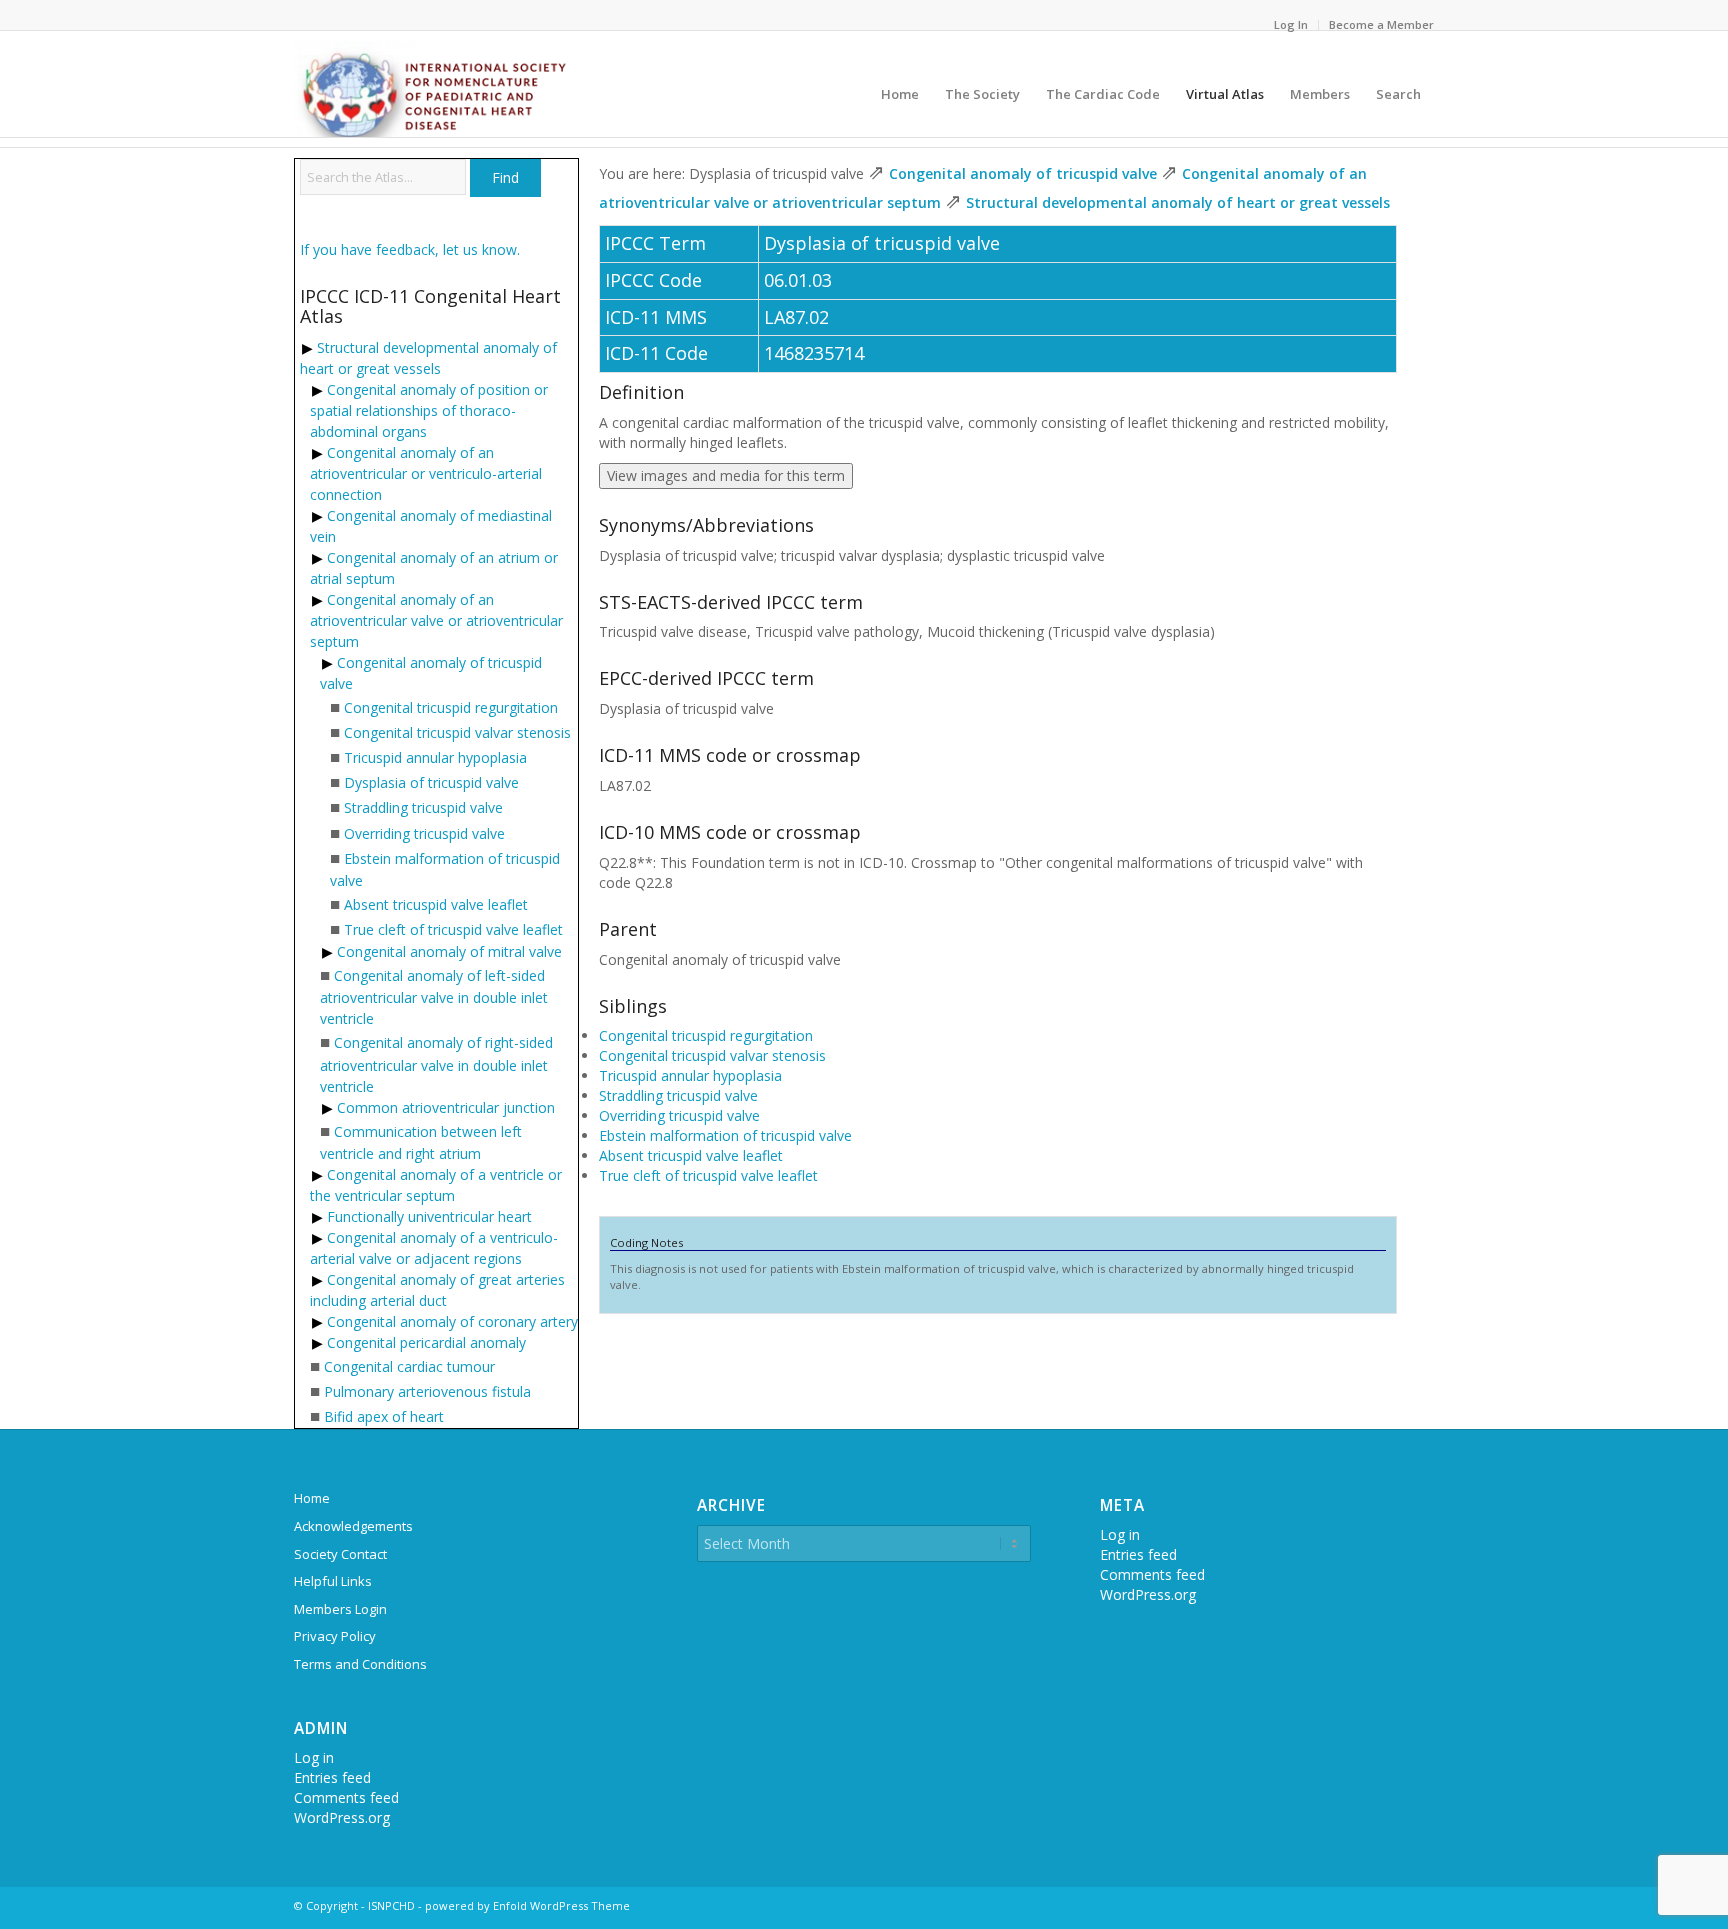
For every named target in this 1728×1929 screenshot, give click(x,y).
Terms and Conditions (360, 1664)
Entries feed (332, 1777)
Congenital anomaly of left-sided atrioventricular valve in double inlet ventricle (434, 997)
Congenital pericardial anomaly (426, 1342)
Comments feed (346, 1797)
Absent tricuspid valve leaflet (436, 904)
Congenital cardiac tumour (409, 1366)
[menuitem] (1291, 25)
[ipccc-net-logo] (433, 89)
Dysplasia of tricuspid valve (431, 782)
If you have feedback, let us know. (410, 249)
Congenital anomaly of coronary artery (452, 1321)
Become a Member (1381, 24)
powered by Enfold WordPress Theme (527, 1905)
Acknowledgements (353, 1526)
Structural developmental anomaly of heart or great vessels (1178, 202)
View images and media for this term (726, 475)
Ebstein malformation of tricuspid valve (725, 1135)
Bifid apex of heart (384, 1416)
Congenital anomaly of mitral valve (449, 951)
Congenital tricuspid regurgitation (451, 707)
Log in (314, 1757)
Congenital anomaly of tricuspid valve (1023, 173)
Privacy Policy (335, 1636)
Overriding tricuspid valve (424, 833)
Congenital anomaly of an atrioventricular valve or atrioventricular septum (436, 620)
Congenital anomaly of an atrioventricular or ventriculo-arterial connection (426, 473)
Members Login (340, 1609)
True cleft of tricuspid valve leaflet (453, 929)
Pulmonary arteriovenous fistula (427, 1391)
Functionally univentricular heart (429, 1216)
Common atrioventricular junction (446, 1107)
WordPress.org (342, 1817)
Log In (1291, 24)
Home (312, 1498)
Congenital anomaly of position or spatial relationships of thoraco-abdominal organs (429, 410)
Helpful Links (333, 1581)
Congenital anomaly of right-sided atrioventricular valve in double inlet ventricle (436, 1064)
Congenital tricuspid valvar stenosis (457, 732)
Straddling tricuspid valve (423, 807)
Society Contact (340, 1554)
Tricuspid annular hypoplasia (435, 757)
